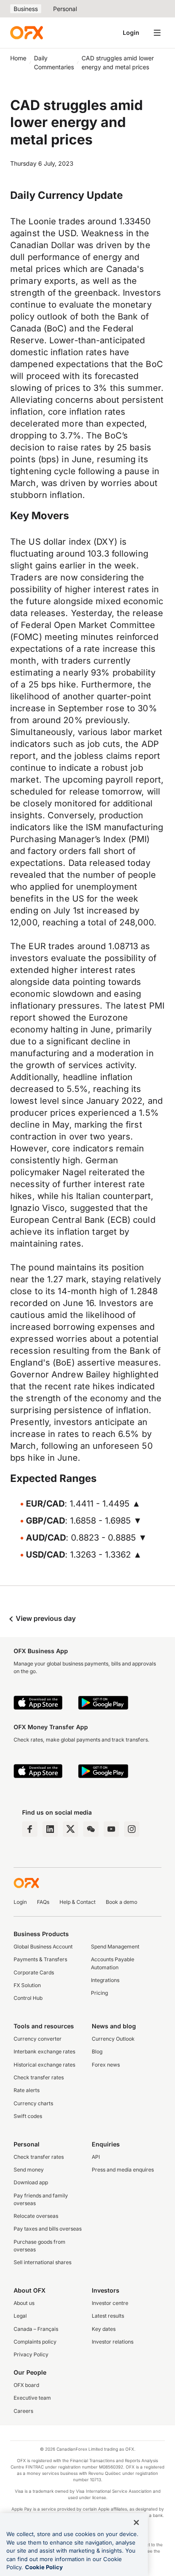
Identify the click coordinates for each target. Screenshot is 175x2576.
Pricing (99, 1993)
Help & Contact (78, 1902)
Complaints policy (35, 2342)
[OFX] (27, 33)
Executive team (32, 2398)
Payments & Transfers (40, 1959)
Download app (31, 2182)
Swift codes (28, 2116)
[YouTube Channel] (111, 1829)
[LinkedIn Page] (50, 1829)
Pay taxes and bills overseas (48, 2229)
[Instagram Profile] (132, 1829)
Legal (20, 2316)
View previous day (45, 1618)
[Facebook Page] (30, 1829)
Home (18, 58)
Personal (65, 9)
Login (131, 33)
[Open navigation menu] (157, 33)
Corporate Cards (34, 1972)
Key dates (104, 2329)
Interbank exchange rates (44, 2051)
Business (26, 9)
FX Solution (27, 1985)
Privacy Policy (31, 2354)
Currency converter (38, 2039)
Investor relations (113, 2342)
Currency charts (33, 2103)
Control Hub (28, 1998)
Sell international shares (42, 2262)
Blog (97, 2051)
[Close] (136, 2522)
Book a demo (121, 1902)
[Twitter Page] (71, 1829)
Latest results (108, 2316)
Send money (29, 2170)
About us (24, 2303)
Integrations (105, 1980)
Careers (23, 2411)
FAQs (43, 1902)
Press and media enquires (123, 2170)
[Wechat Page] (91, 1829)
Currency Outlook (113, 2039)
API (96, 2157)
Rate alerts (27, 2090)
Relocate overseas (36, 2216)
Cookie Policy (44, 2567)
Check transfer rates (39, 2077)
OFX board (26, 2385)
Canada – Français (36, 2329)
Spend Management (115, 1947)
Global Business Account (43, 1947)
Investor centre (110, 2303)
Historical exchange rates (44, 2065)
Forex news (106, 2065)
